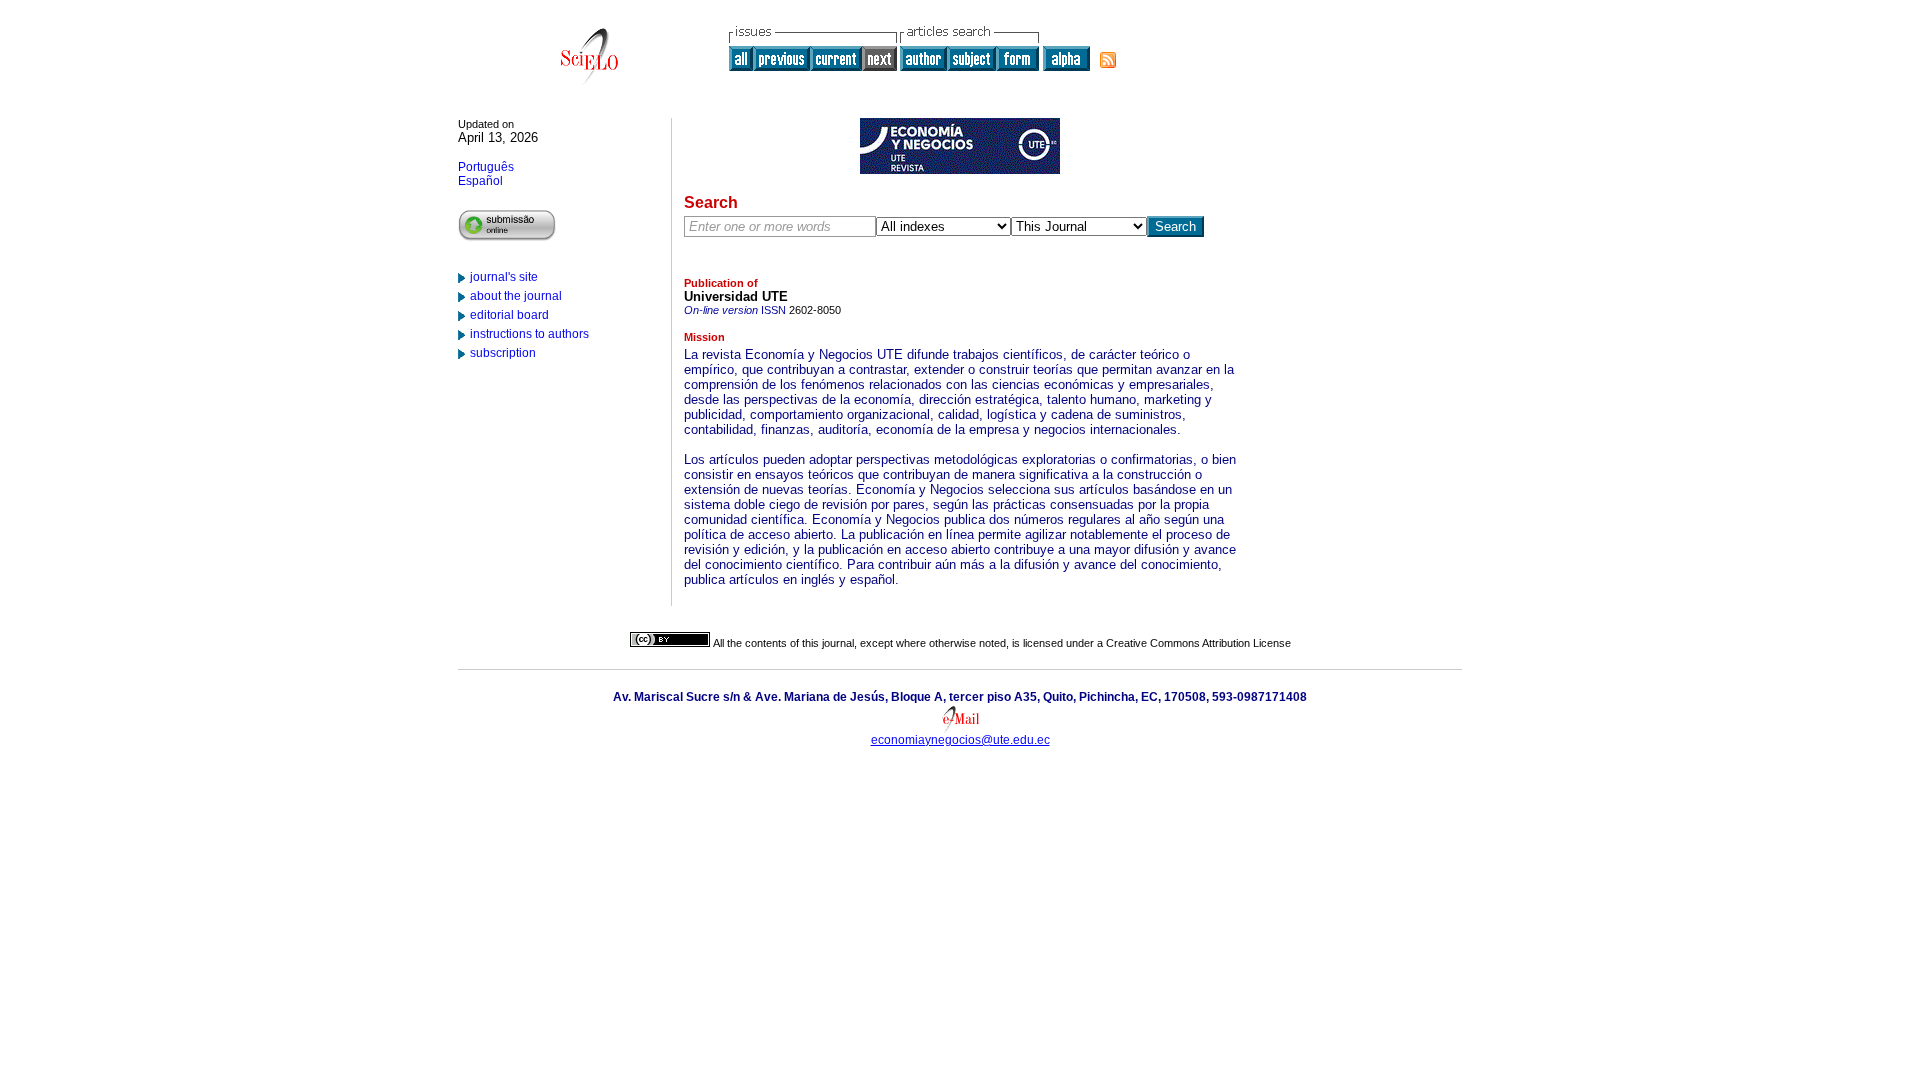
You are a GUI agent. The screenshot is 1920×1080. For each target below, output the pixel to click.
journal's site (504, 277)
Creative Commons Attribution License (1198, 643)
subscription (503, 353)
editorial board (509, 315)
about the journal (516, 296)
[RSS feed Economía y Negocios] (1108, 60)
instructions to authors (529, 334)
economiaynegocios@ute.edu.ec (960, 740)
